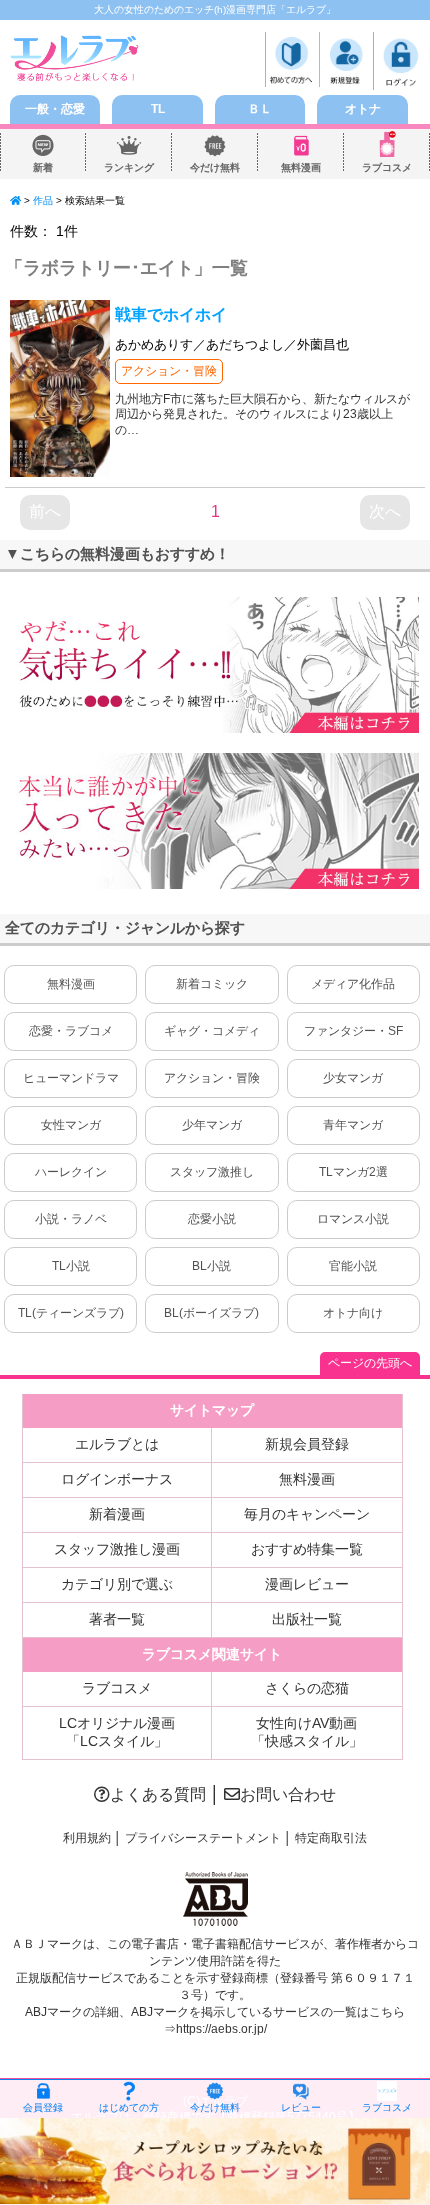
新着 (43, 167)
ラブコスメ (387, 167)
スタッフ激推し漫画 (117, 1549)
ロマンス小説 (353, 1219)
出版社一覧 (307, 1619)
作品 (43, 200)
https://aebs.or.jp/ (221, 2029)
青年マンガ (353, 1125)
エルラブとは (117, 1444)
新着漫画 (117, 1514)
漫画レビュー (307, 1584)
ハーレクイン (71, 1172)
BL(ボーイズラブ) (211, 1313)
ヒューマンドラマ (71, 1078)
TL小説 (71, 1266)
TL (158, 109)
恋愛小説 (212, 1219)
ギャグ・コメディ (212, 1031)
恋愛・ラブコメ (71, 1031)
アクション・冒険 (169, 371)
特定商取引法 (331, 1838)
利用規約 (87, 1838)
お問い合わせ (288, 1794)
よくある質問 (158, 1794)
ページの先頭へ (370, 1363)
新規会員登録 (307, 1444)
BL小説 (211, 1266)
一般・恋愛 (55, 109)
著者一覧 (117, 1619)
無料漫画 (301, 167)
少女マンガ (353, 1078)
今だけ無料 (215, 167)
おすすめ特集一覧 (307, 1549)
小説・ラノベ (71, 1219)
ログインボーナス (117, 1479)
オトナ (363, 109)
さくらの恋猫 (307, 1688)
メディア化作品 (353, 984)
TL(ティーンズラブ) (71, 1313)
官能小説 (353, 1266)
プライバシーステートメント (203, 1838)
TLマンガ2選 (353, 1172)
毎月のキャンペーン (307, 1514)
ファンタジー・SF (353, 1031)
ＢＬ (260, 109)
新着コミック (212, 984)
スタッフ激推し (212, 1172)
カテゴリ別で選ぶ (117, 1584)
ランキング (129, 167)
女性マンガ (71, 1125)
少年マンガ (212, 1125)
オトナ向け (353, 1313)
